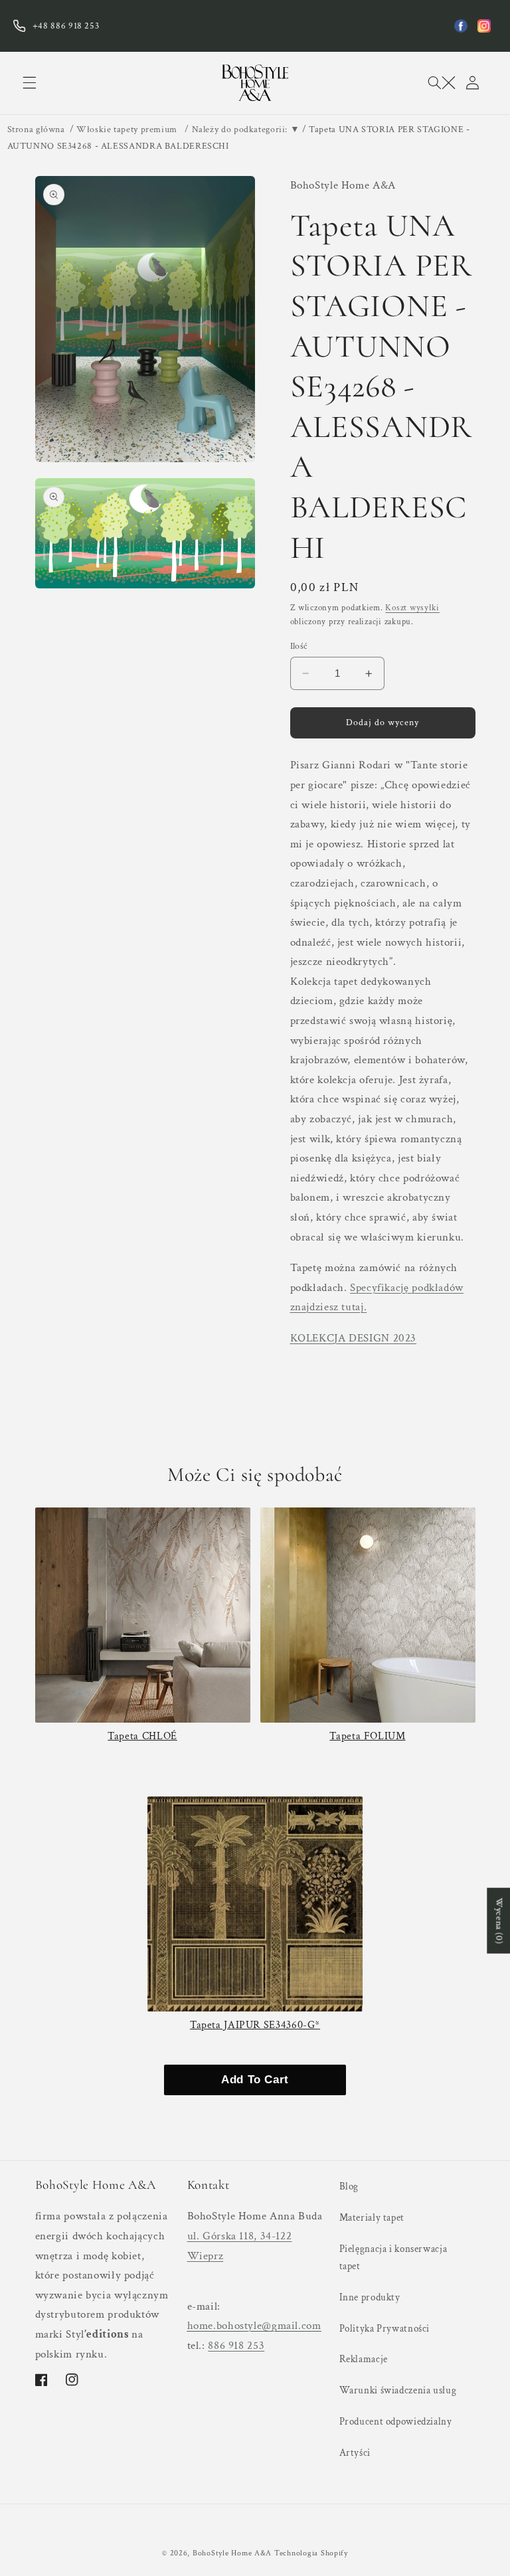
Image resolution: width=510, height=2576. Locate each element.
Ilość (299, 646)
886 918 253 (236, 2346)
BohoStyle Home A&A (232, 2553)
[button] (29, 83)
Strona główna (36, 129)
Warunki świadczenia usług (398, 2390)
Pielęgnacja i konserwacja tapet (393, 2258)
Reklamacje (364, 2359)
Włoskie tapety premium (127, 129)
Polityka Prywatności (385, 2329)
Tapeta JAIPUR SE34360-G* (255, 2025)
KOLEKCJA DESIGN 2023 (354, 1338)
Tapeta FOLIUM (367, 1736)
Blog (349, 2187)
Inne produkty (370, 2297)
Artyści (355, 2453)
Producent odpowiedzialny (396, 2422)
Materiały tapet (372, 2218)
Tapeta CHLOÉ (142, 1736)
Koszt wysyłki (412, 608)
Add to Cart (255, 2080)
